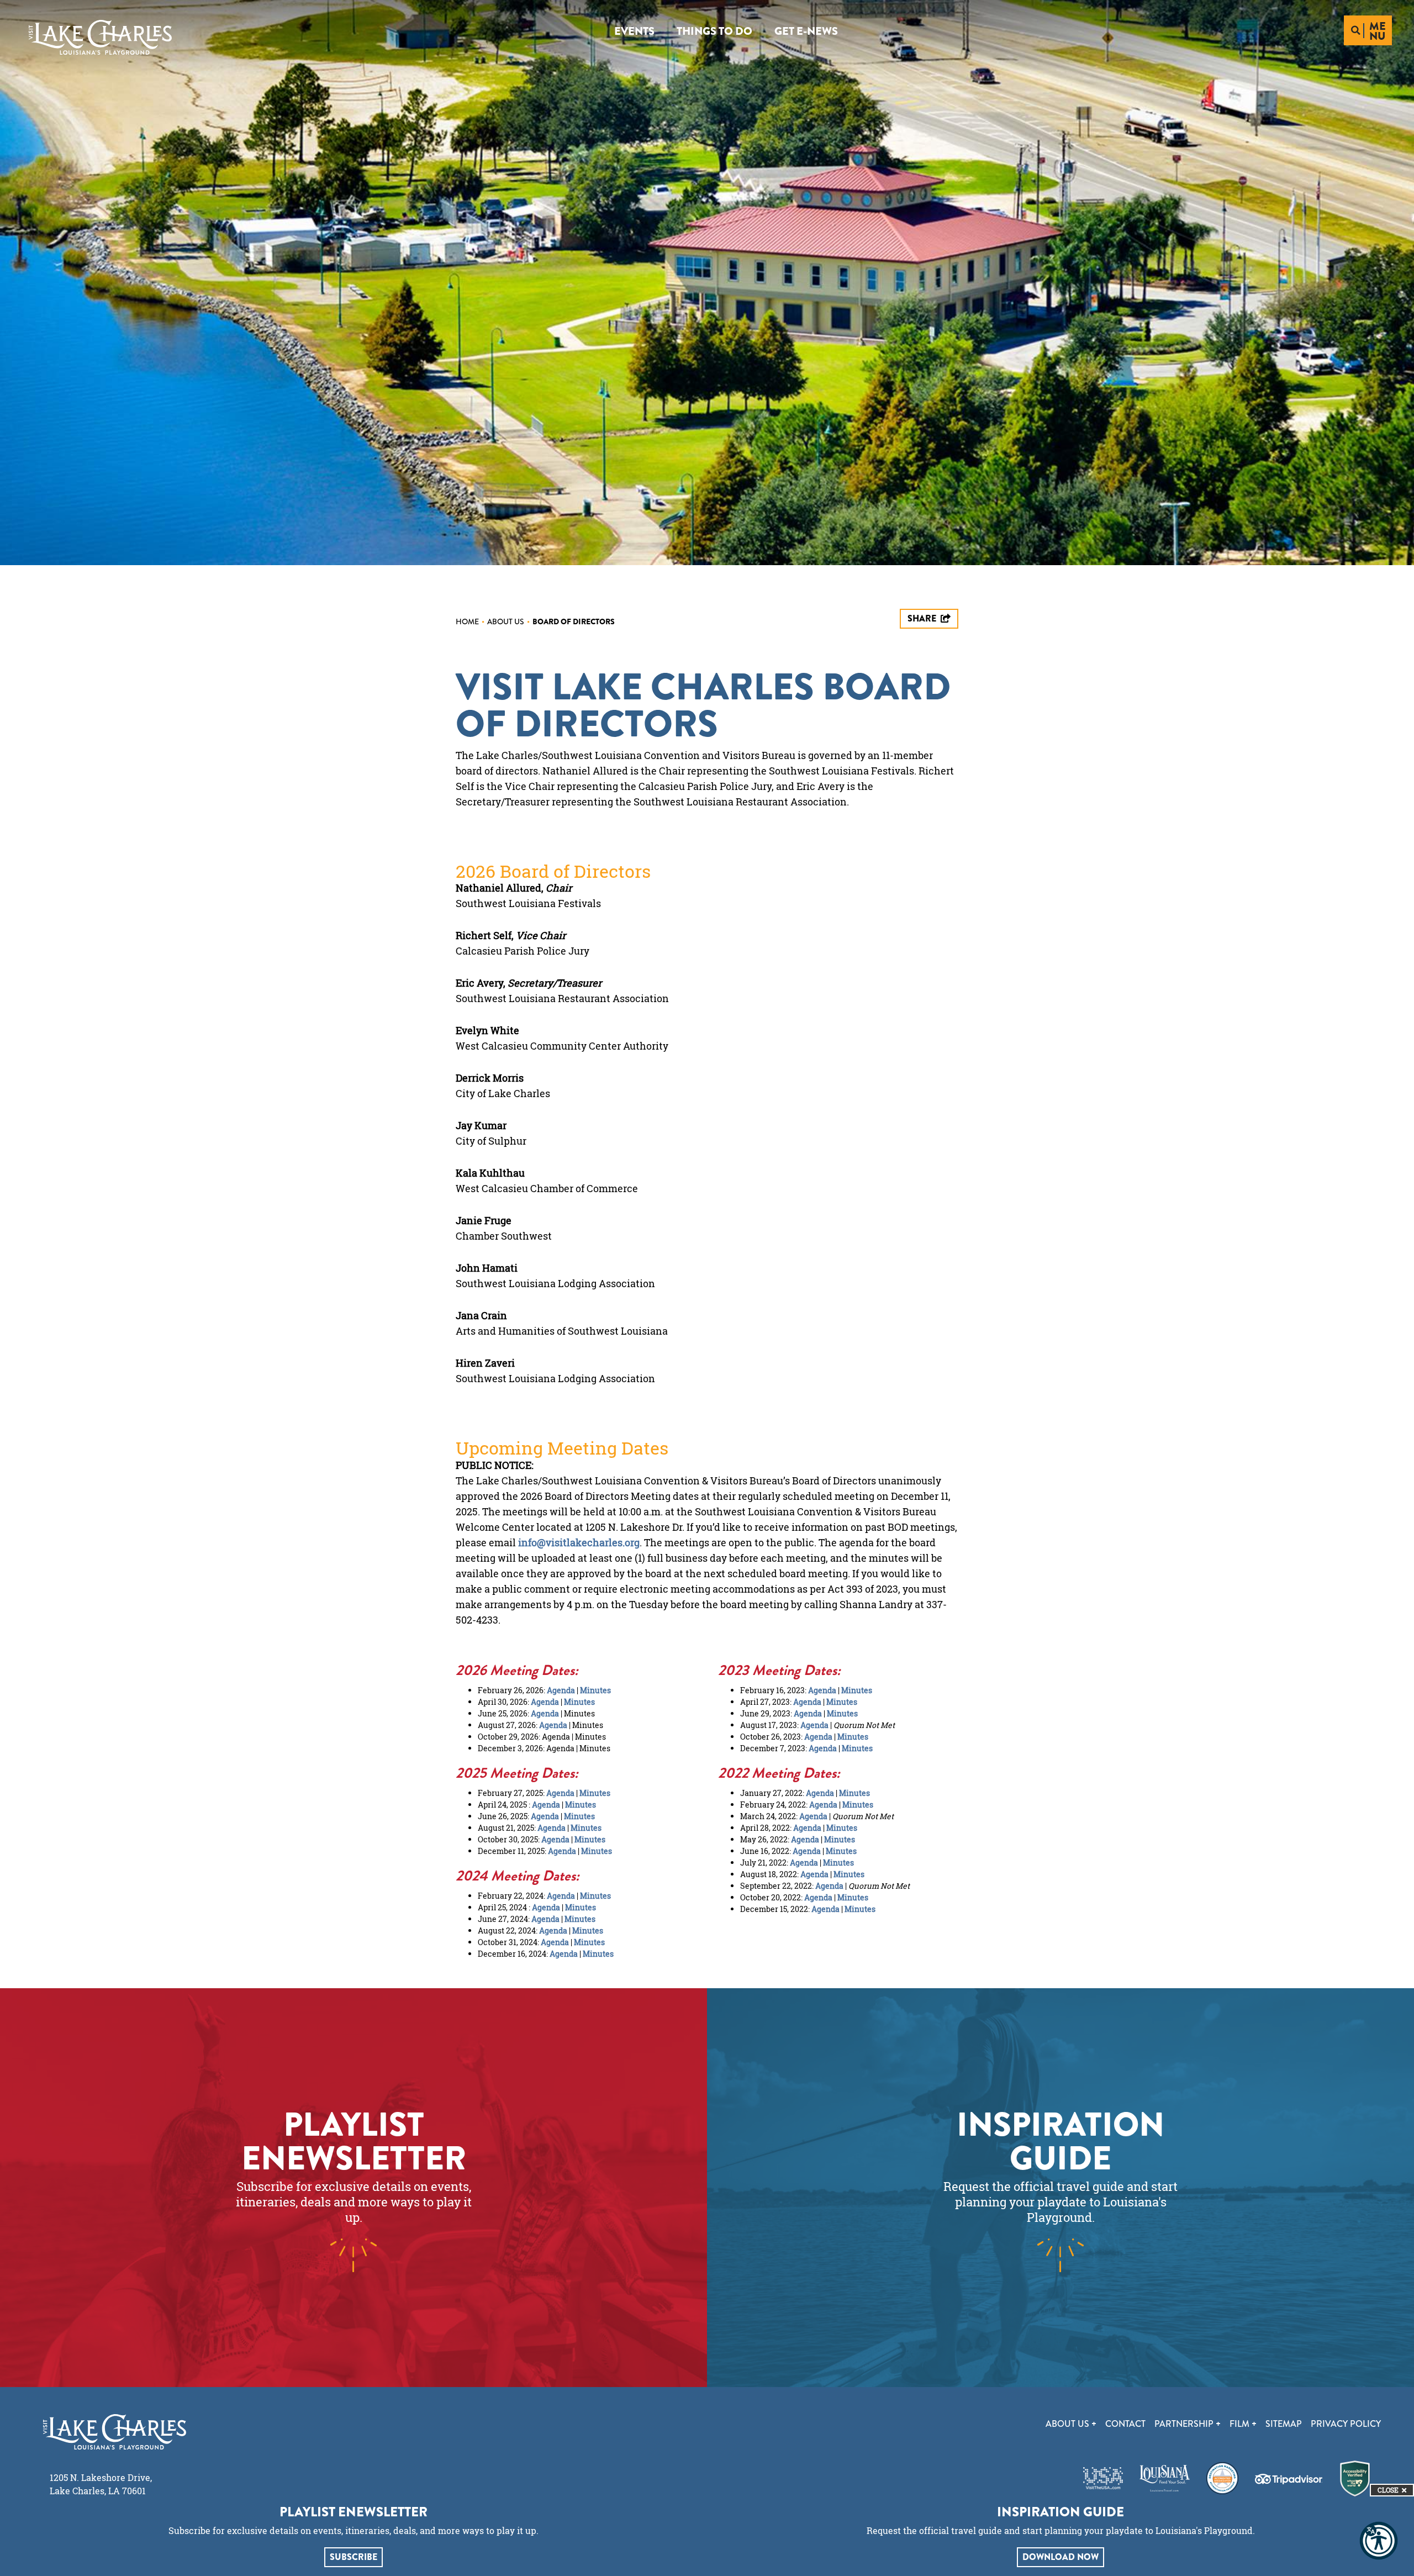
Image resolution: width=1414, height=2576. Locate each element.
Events (634, 31)
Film (1241, 2424)
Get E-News (806, 31)
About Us (508, 621)
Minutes (595, 1690)
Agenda (561, 1690)
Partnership (1185, 2424)
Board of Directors (574, 621)
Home (470, 621)
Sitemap (1284, 2424)
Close (1388, 2490)
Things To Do (714, 31)
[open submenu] (1094, 2424)
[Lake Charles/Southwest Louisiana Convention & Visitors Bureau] (100, 37)
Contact (1125, 2424)
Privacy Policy (1346, 2424)
